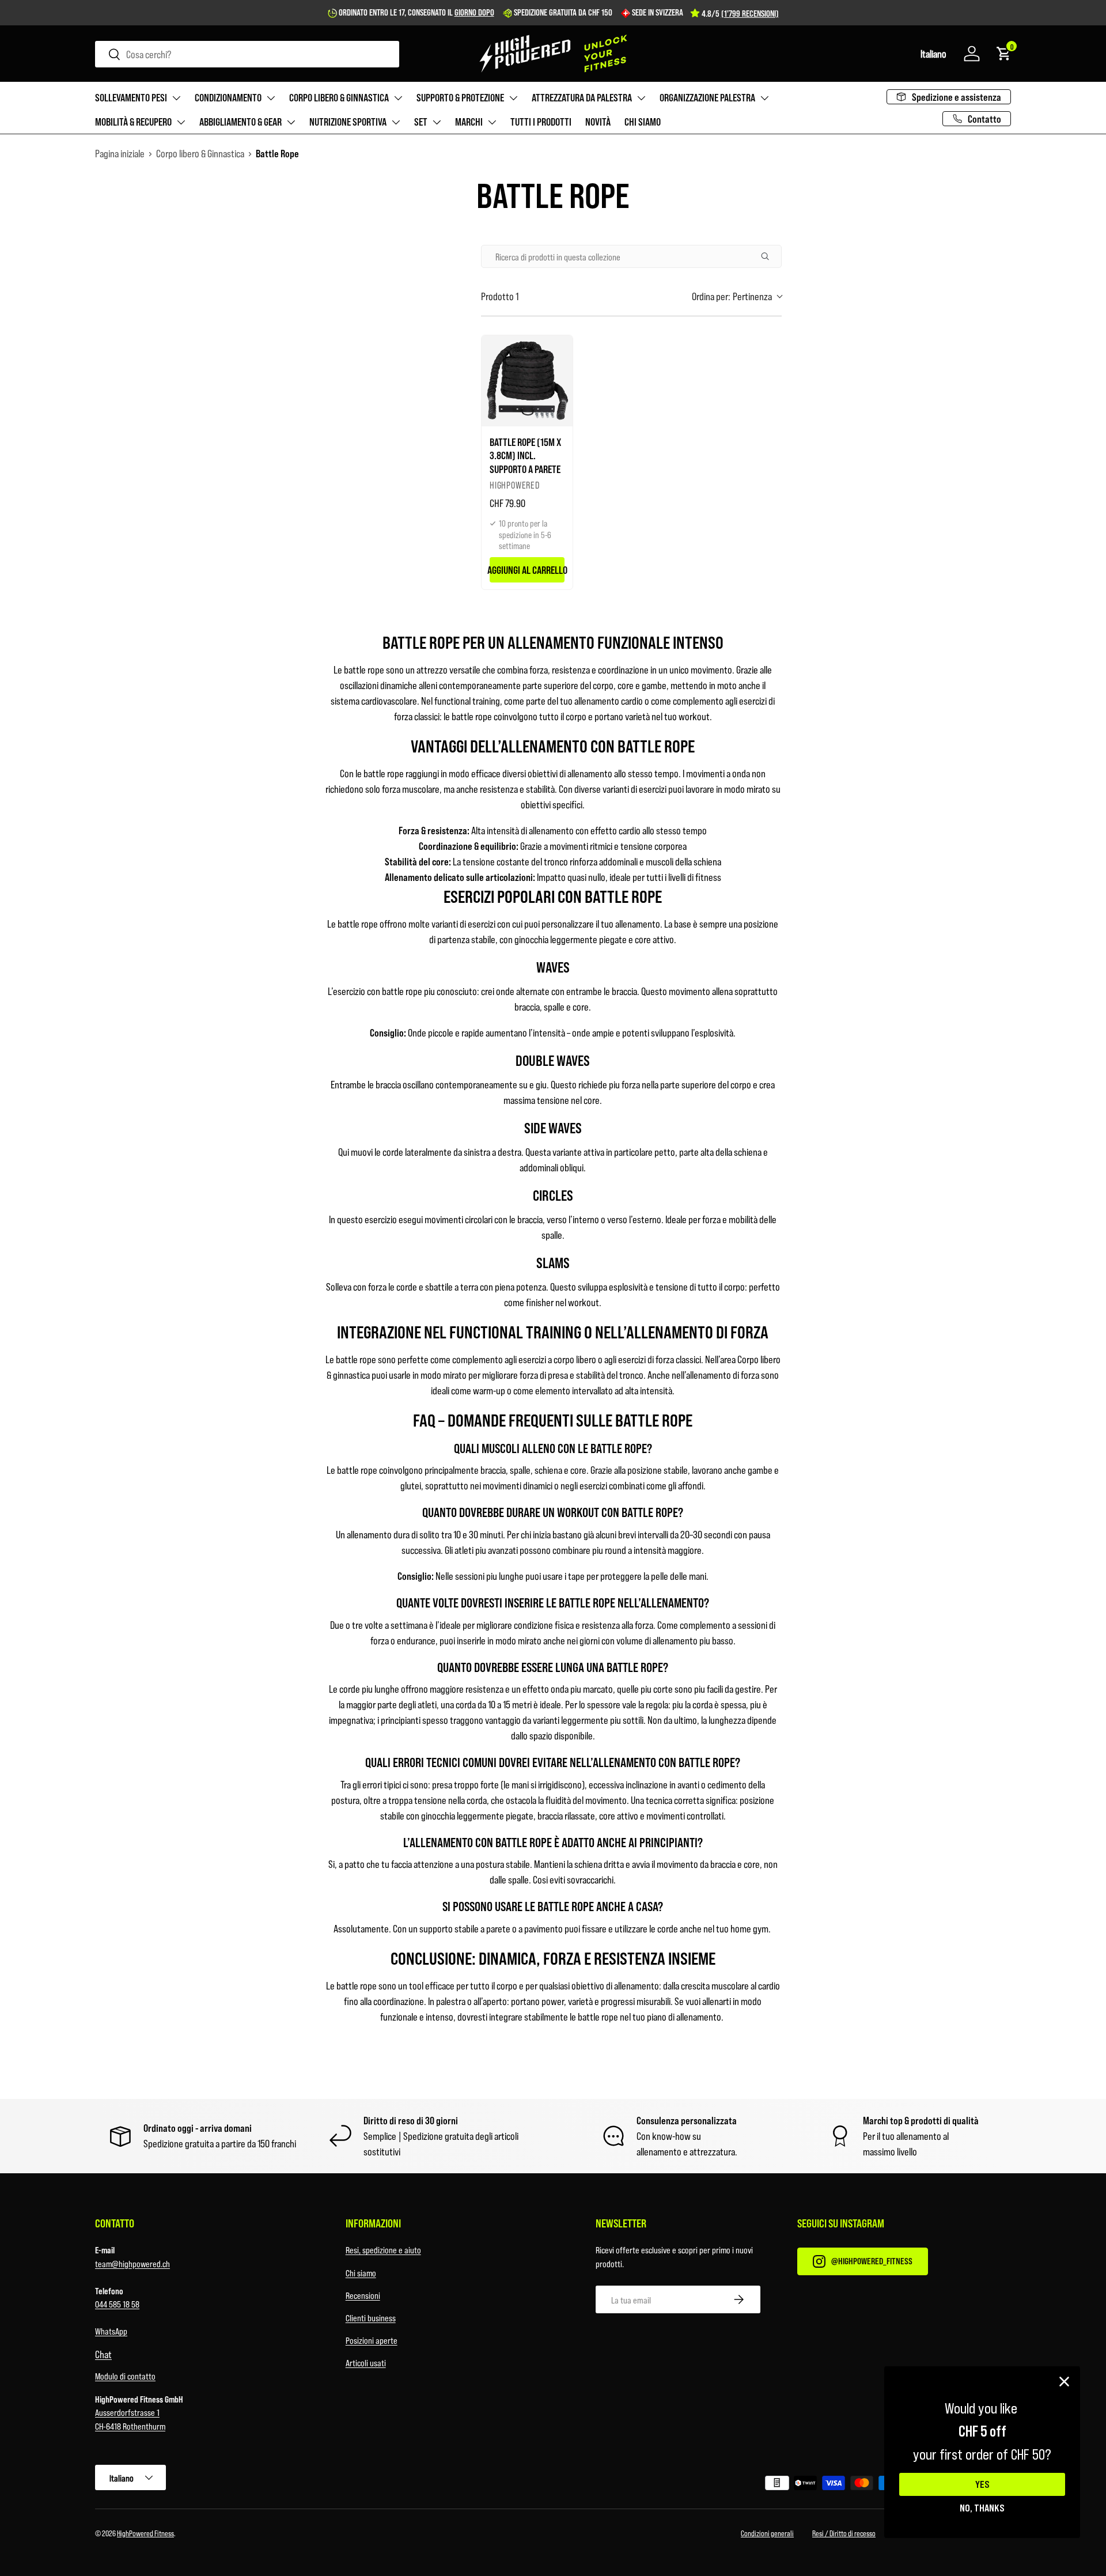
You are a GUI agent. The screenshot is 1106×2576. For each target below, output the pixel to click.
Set (421, 122)
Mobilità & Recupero (133, 122)
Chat (103, 2354)
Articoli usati (366, 2363)
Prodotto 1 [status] (500, 296)
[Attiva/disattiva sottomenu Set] (437, 122)
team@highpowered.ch (132, 2263)
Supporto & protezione (460, 97)
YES (982, 2484)
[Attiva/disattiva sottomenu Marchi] (492, 122)
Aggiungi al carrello (527, 570)
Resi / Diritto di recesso (844, 2533)
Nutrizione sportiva (348, 122)
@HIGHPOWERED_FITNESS (872, 2261)
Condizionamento (228, 97)
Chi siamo (643, 122)
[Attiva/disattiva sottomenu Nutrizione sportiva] (396, 122)
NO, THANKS (982, 2507)
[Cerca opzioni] (770, 256)
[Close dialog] (1064, 2382)
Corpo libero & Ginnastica (339, 97)
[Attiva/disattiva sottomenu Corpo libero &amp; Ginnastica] (398, 98)
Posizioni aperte (372, 2340)
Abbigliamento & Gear (240, 122)
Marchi (469, 122)
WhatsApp (111, 2331)
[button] (933, 54)
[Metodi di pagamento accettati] (787, 2485)
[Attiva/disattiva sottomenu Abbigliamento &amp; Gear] (291, 122)
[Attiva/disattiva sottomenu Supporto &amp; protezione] (513, 98)
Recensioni (363, 2295)
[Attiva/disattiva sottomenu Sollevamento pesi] (176, 98)
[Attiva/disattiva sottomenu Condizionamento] (271, 98)
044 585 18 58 (117, 2304)
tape (576, 1576)
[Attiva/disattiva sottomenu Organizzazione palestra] (764, 98)
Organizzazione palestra (707, 97)
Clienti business (371, 2318)
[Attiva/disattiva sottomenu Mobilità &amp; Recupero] (181, 122)
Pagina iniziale (120, 153)
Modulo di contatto (125, 2376)
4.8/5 (740, 13)
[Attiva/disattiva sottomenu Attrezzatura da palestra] (641, 98)
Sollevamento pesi (131, 97)
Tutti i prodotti (541, 122)
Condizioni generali (767, 2533)
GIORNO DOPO (474, 12)
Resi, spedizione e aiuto (383, 2250)
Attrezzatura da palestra (582, 97)
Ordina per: (732, 296)
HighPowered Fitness (145, 2533)
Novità (598, 122)
